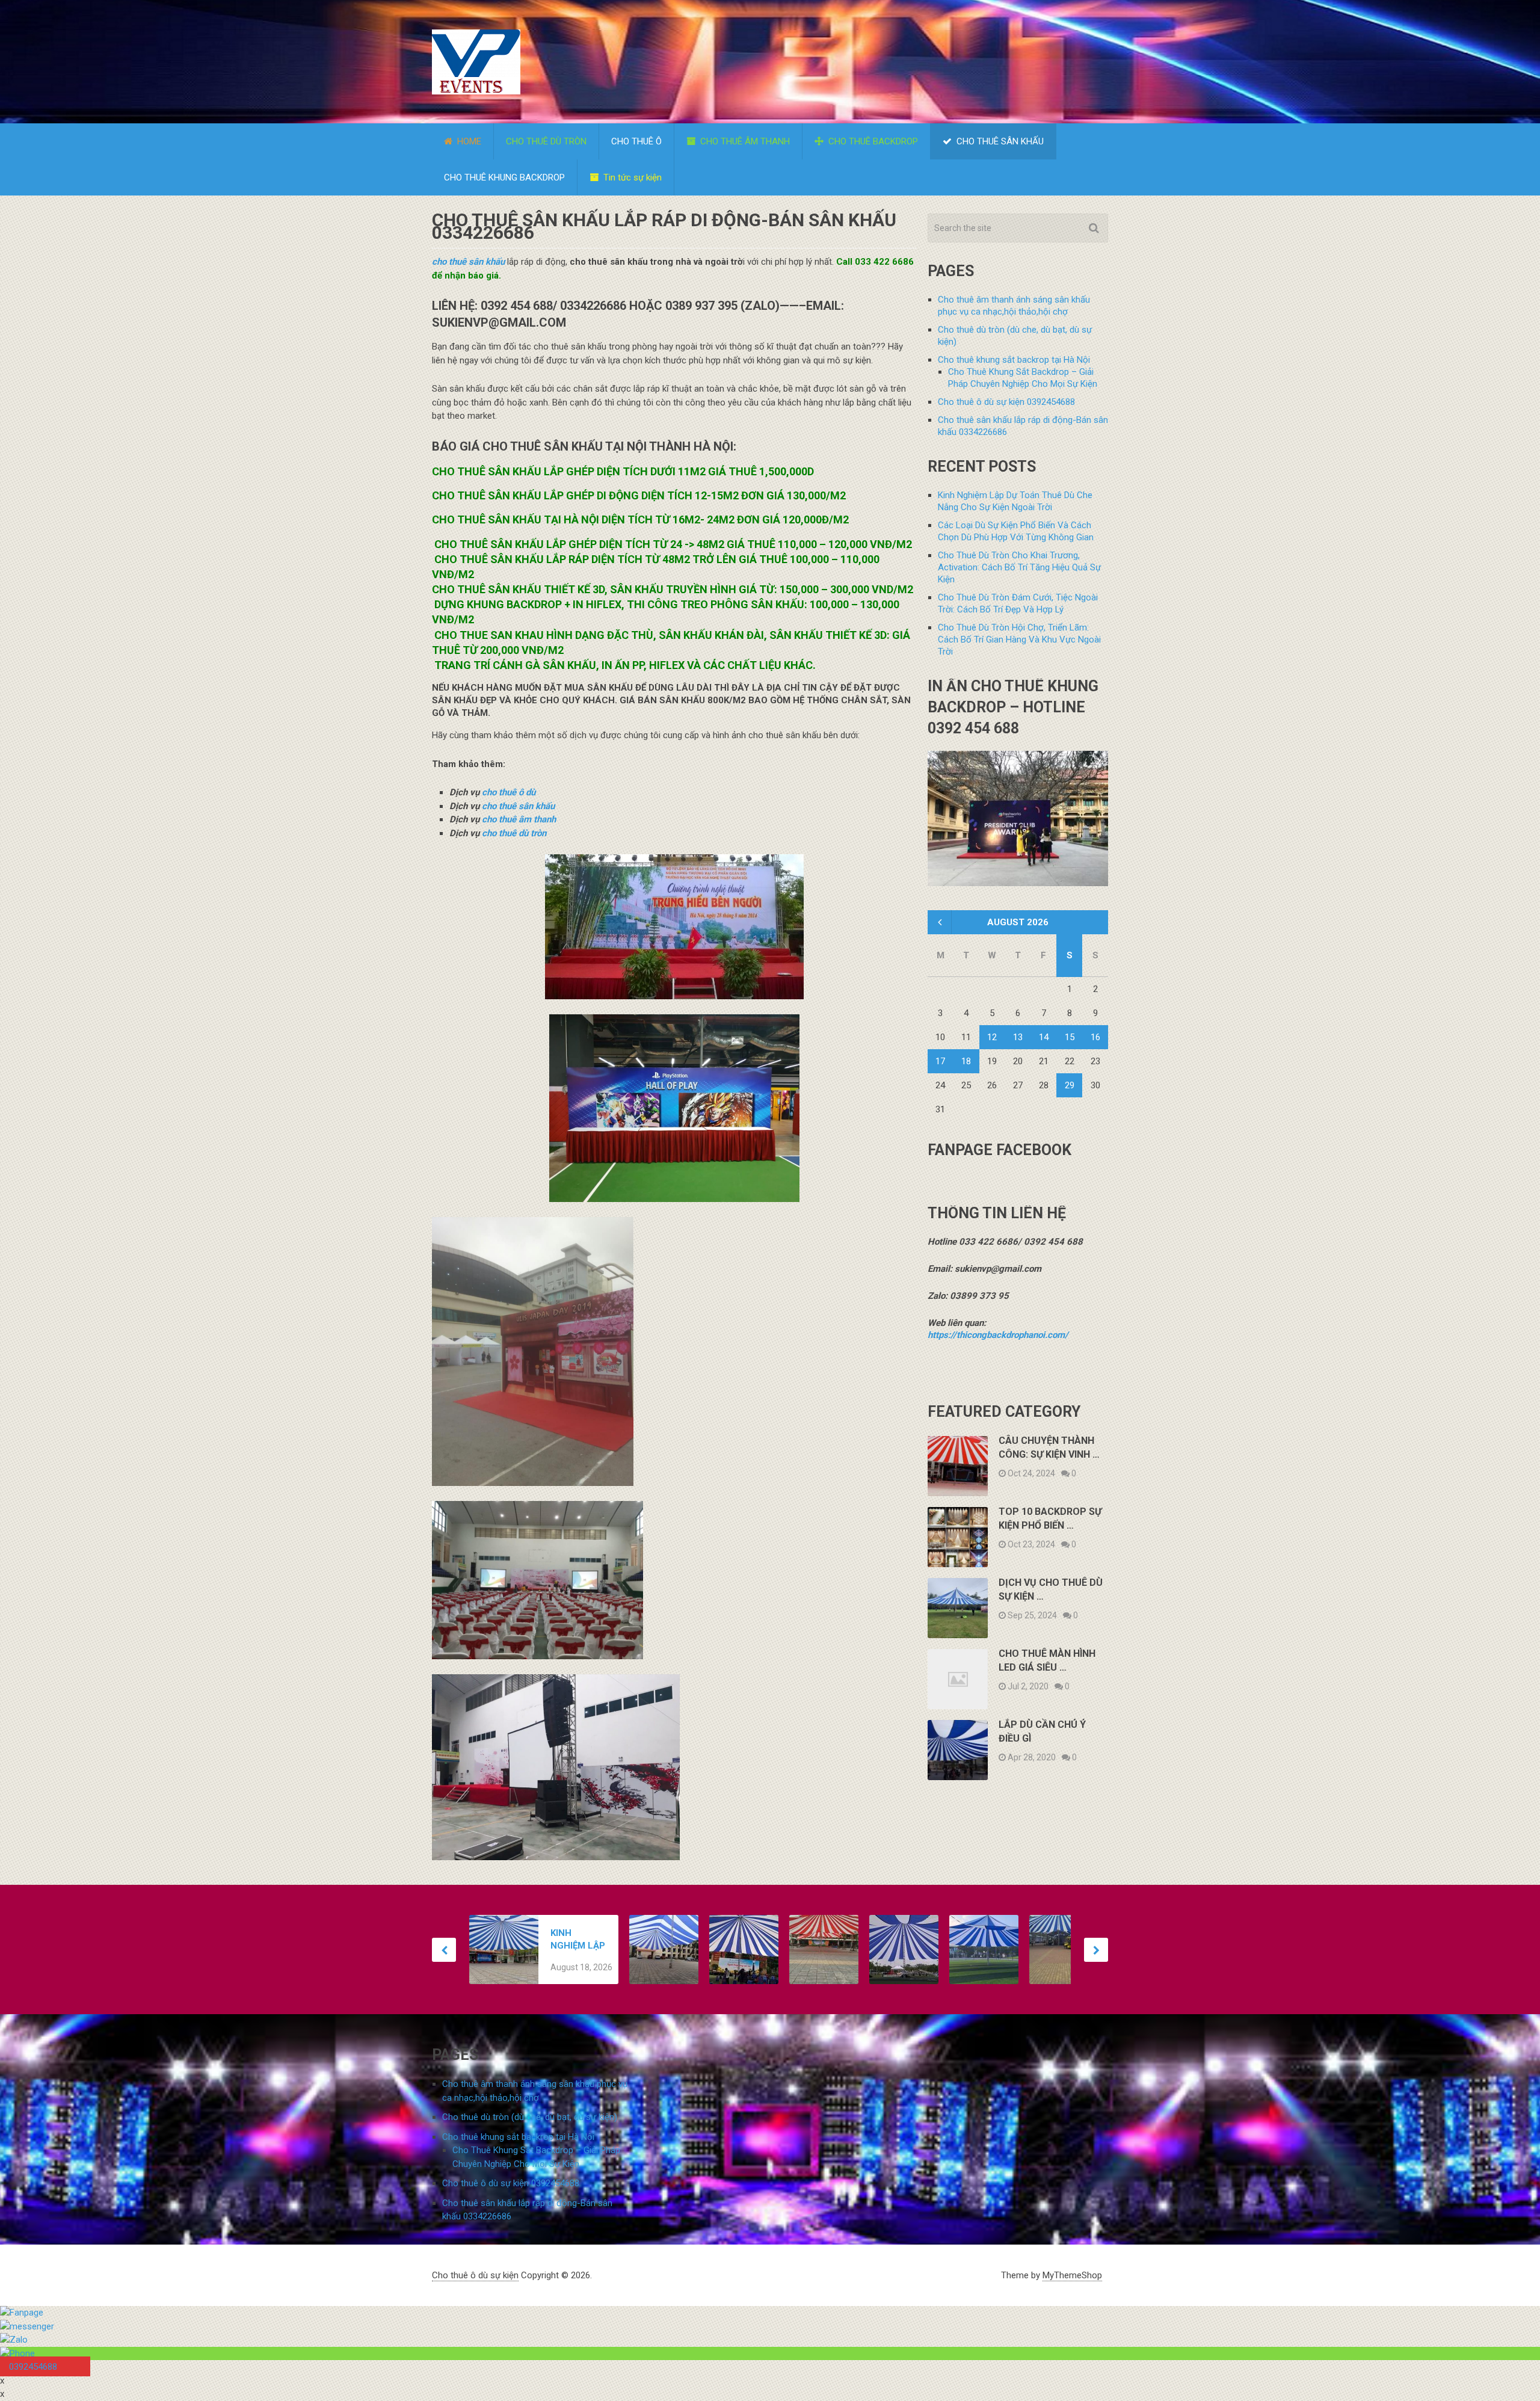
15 (1070, 1037)
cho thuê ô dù (509, 792)
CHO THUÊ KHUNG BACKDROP (504, 177)
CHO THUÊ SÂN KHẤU (999, 141)
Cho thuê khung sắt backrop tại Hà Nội (1014, 360)
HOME (468, 141)
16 (1095, 1037)
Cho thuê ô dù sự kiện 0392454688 (1006, 402)
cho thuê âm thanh (519, 819)
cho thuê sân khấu (468, 262)
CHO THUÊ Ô (636, 141)
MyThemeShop (1072, 2275)
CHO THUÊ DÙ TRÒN (546, 141)
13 (1018, 1037)
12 (992, 1037)
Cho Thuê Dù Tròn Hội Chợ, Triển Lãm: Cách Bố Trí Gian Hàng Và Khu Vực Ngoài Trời (1019, 640)
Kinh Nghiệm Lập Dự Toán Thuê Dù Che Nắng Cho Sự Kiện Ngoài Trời (578, 1940)
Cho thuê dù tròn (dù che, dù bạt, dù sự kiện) (530, 2117)
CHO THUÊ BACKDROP (872, 141)
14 (1044, 1037)
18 (966, 1061)
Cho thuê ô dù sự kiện (475, 2275)
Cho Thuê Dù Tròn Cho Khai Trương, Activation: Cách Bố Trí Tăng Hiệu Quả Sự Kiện (1019, 567)
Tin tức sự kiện (631, 177)
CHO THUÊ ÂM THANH (744, 141)
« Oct (938, 922)
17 (940, 1061)
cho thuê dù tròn (514, 833)
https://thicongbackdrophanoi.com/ (998, 1335)
